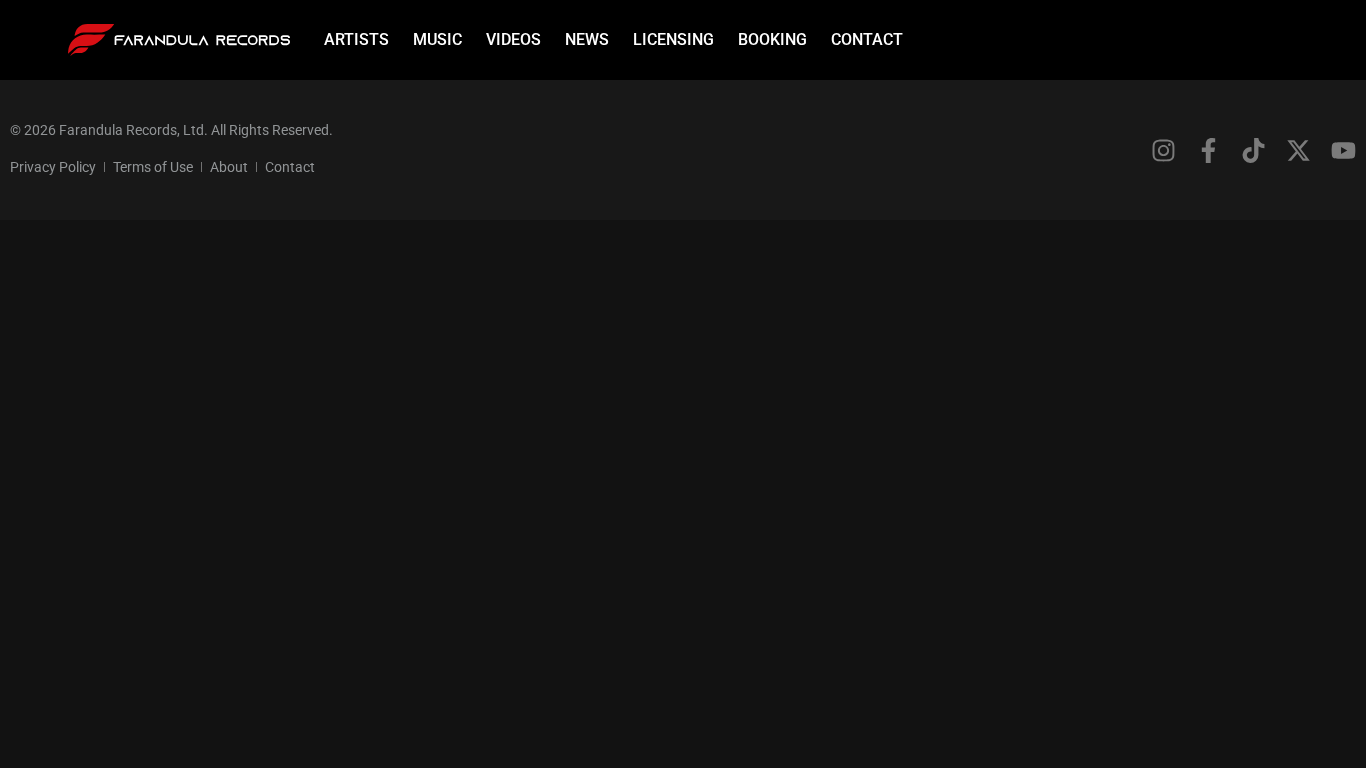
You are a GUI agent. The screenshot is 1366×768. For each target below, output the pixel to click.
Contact (867, 39)
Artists (356, 39)
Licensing (673, 39)
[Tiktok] (1253, 150)
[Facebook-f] (1208, 150)
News (587, 39)
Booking (772, 39)
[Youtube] (1343, 150)
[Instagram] (1163, 150)
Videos (513, 39)
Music (437, 39)
